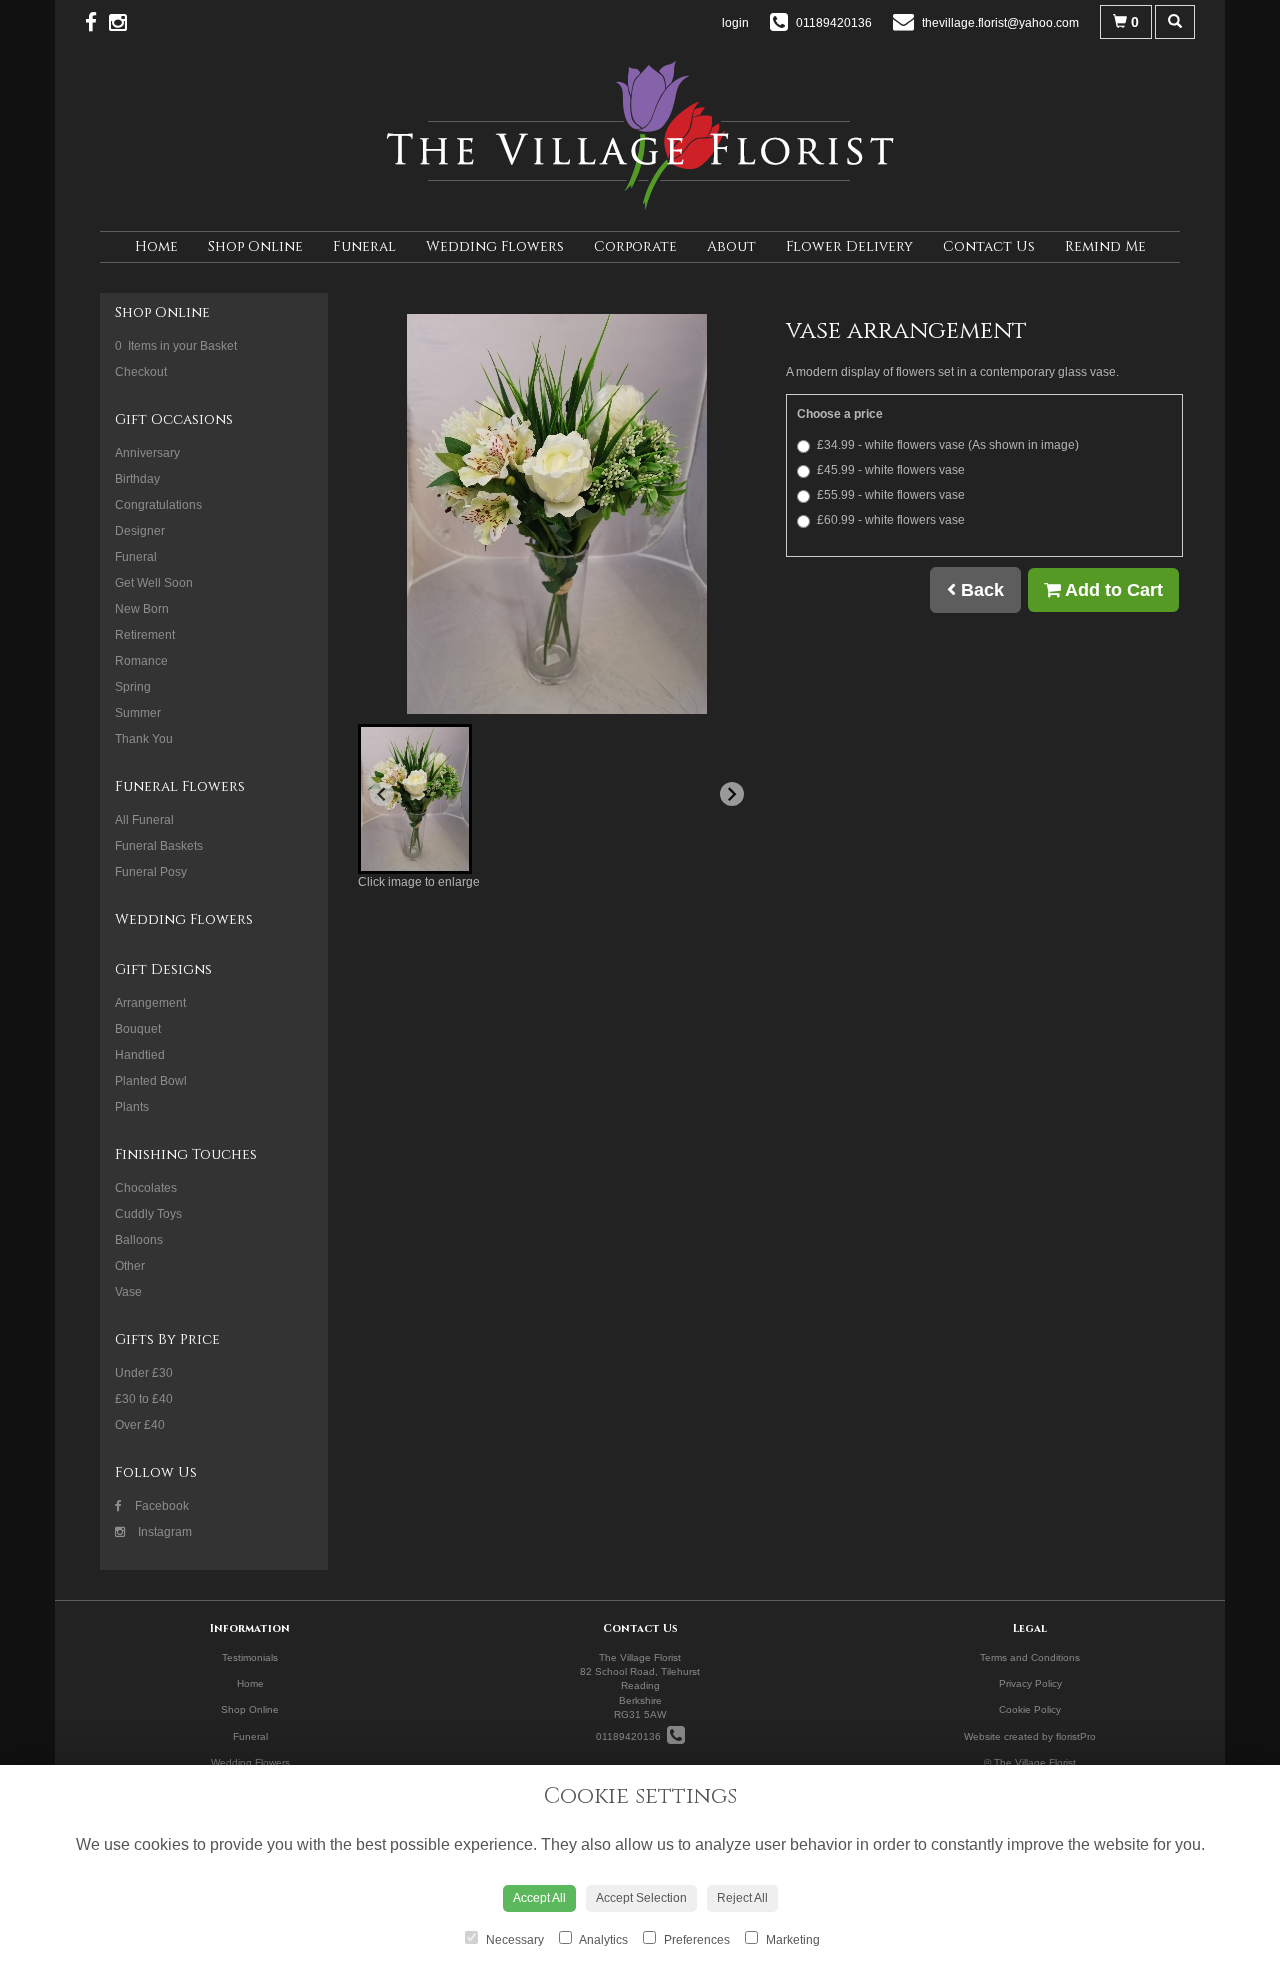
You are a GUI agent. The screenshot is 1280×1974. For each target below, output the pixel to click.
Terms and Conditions (1030, 1657)
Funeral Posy (151, 872)
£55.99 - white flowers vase (891, 495)
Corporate (635, 246)
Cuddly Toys (148, 1214)
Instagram (163, 1532)
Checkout (141, 372)
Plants (132, 1107)
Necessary (513, 1940)
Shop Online (255, 246)
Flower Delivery (849, 246)
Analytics (602, 1940)
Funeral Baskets (159, 846)
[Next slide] (732, 794)
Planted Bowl (151, 1081)
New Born (142, 609)
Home (156, 246)
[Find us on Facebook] (97, 22)
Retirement (145, 635)
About (731, 246)
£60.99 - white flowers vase (891, 520)
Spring (133, 687)
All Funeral (144, 820)
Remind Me (1105, 246)
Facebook (160, 1506)
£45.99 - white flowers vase (891, 470)
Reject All (742, 1898)
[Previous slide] (382, 794)
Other (130, 1266)
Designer (140, 531)
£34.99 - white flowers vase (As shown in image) (948, 445)
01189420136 (631, 1736)
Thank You (144, 739)
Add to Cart (1112, 590)
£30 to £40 (144, 1399)
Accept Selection (641, 1898)
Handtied (140, 1055)
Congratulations (158, 505)
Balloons (139, 1240)
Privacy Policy (1030, 1683)
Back (980, 590)
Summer (138, 713)
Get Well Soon (154, 583)
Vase (128, 1292)
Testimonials (250, 1657)
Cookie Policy (1030, 1709)
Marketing (791, 1940)
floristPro (1076, 1736)
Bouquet (138, 1029)
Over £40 (140, 1425)
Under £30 (144, 1373)
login (735, 23)
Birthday (137, 479)
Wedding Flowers (495, 246)
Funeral (364, 246)
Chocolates (146, 1188)
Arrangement (150, 1003)
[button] (415, 799)
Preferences (695, 1940)
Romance (141, 661)
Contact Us (989, 246)
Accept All (539, 1898)
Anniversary (147, 453)
